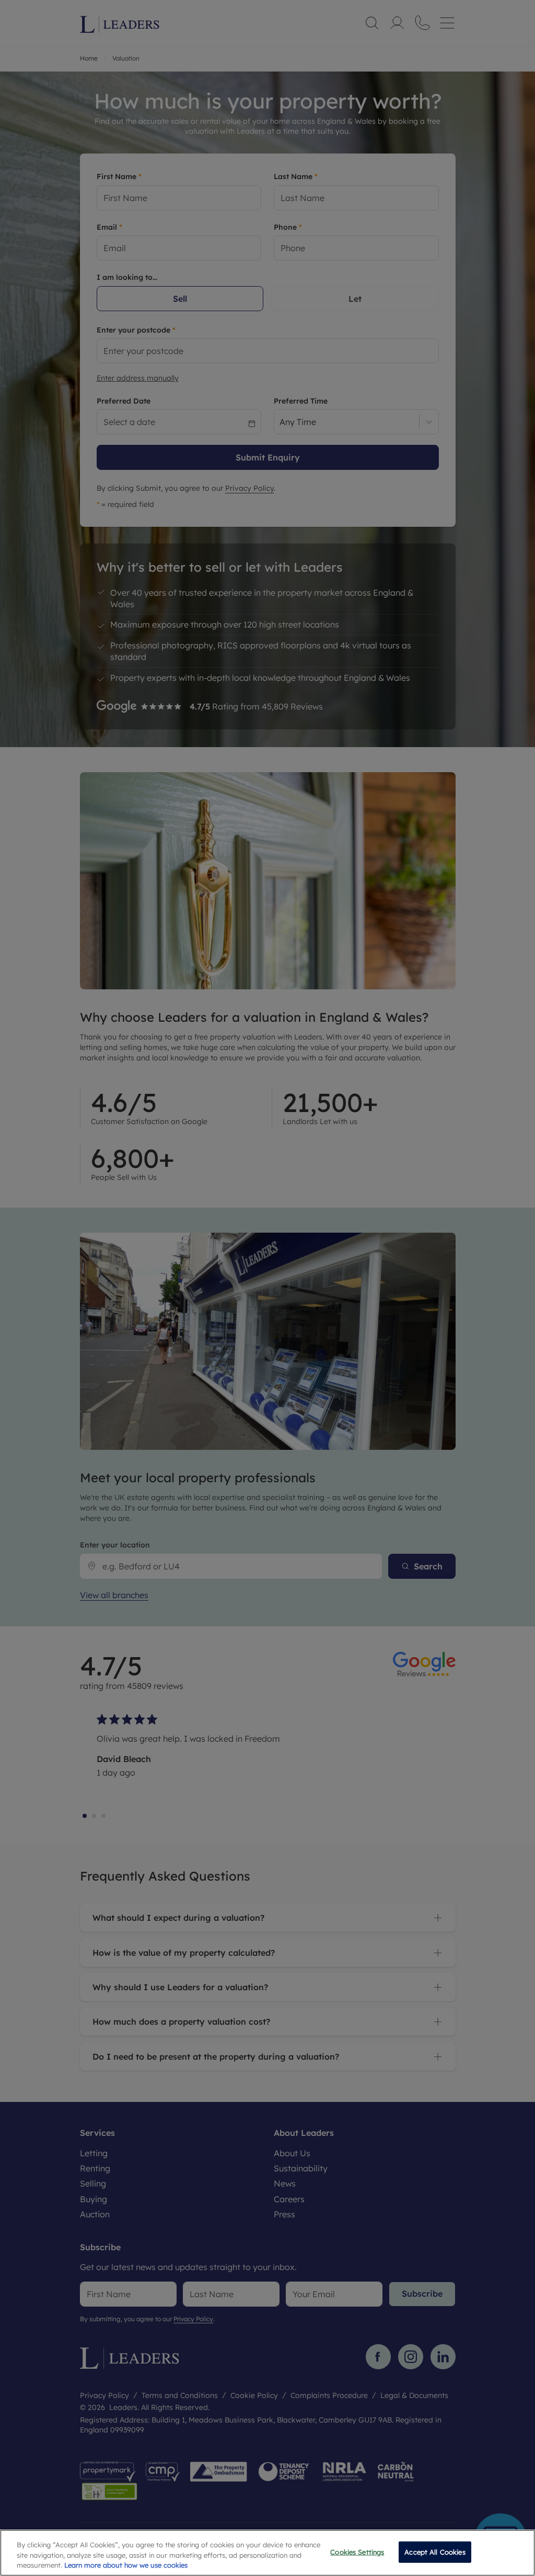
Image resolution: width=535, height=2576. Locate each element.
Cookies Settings (357, 2551)
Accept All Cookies (435, 2551)
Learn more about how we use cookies (126, 2565)
